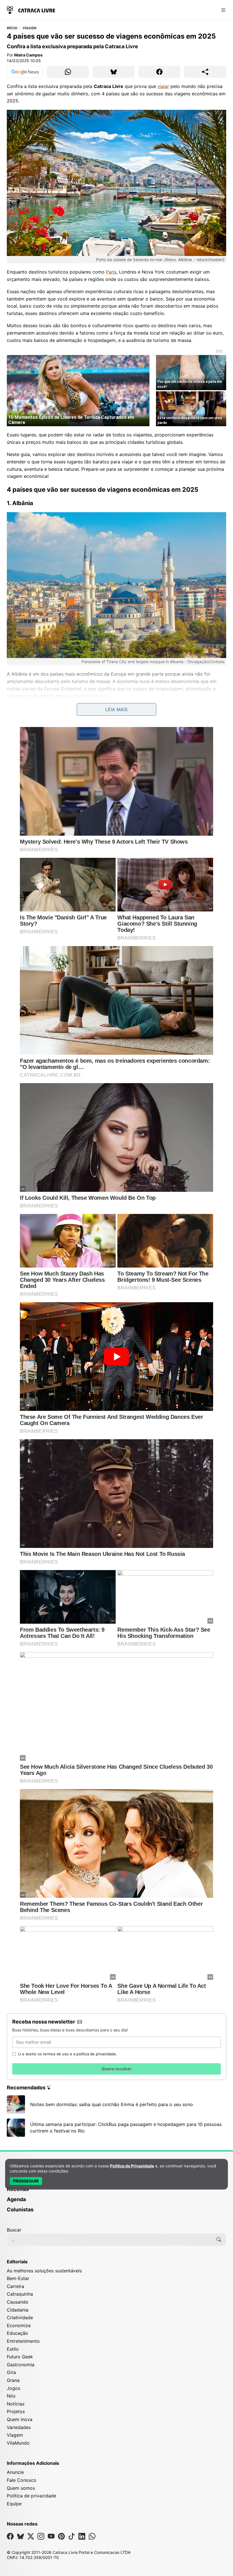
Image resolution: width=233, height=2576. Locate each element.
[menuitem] (116, 2192)
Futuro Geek (20, 2357)
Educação (17, 2333)
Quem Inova (20, 2419)
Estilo (13, 2349)
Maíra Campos (28, 55)
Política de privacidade (32, 2496)
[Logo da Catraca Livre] (31, 10)
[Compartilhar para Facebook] (159, 72)
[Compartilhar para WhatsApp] (68, 72)
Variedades (19, 2427)
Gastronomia (21, 2365)
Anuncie (15, 2472)
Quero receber (116, 2069)
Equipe (14, 2504)
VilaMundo (18, 2443)
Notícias (16, 2404)
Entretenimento (23, 2341)
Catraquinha (20, 2294)
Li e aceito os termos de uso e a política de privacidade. (68, 2054)
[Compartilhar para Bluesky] (114, 72)
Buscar (14, 2230)
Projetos (16, 2411)
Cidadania (18, 2310)
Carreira (15, 2286)
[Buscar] (219, 2239)
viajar (163, 86)
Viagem (29, 28)
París (111, 272)
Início (12, 28)
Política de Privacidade (132, 2166)
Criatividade (20, 2317)
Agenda (16, 2199)
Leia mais (116, 709)
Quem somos (21, 2488)
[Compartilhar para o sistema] (205, 72)
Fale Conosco (22, 2480)
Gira (11, 2372)
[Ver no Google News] (25, 72)
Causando (18, 2302)
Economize (19, 2325)
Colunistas (20, 2210)
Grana (13, 2380)
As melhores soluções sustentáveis (44, 2271)
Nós (11, 2396)
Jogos (13, 2388)
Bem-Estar (18, 2278)
